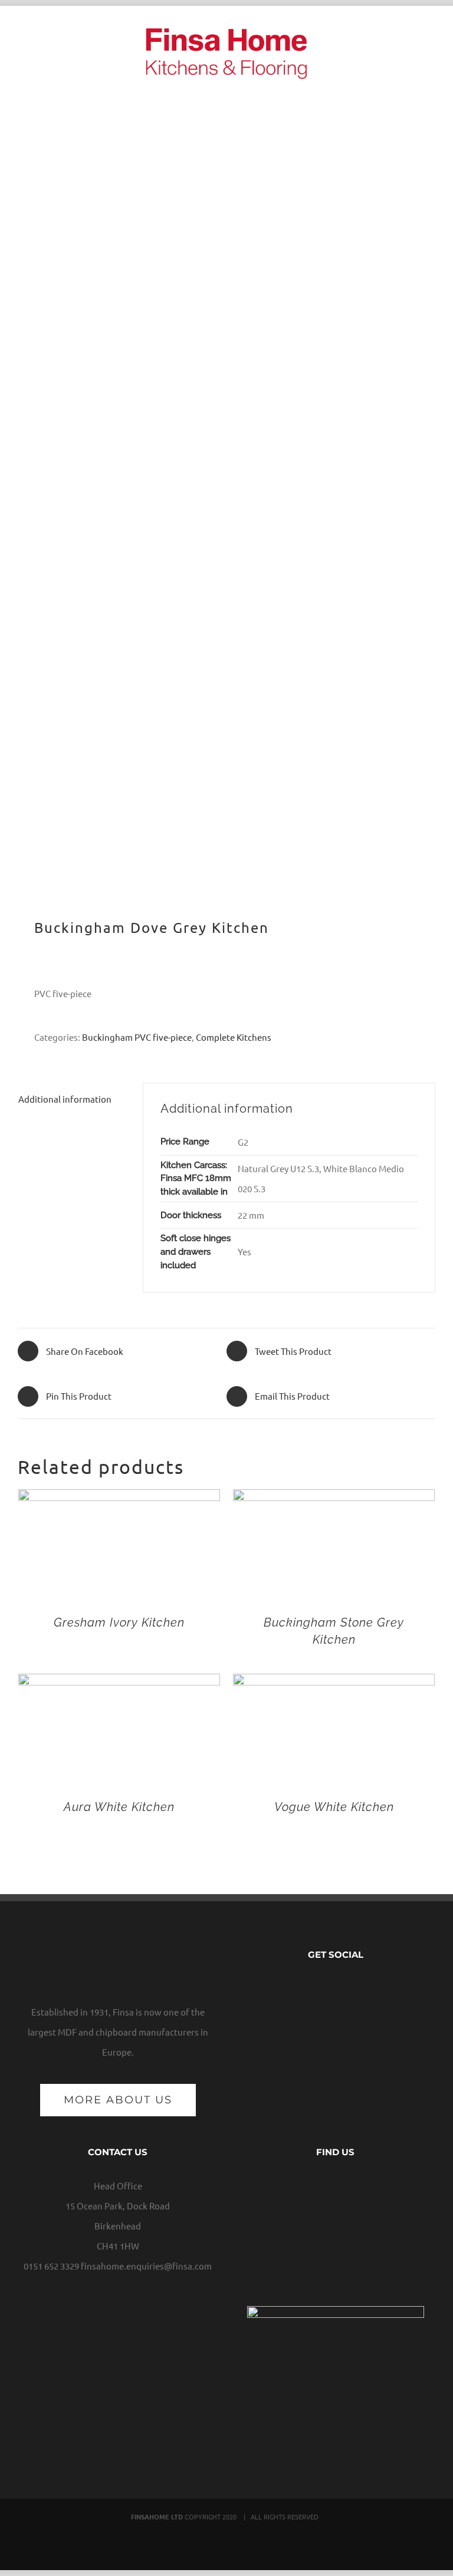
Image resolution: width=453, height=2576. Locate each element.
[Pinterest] (362, 1988)
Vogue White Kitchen (334, 1807)
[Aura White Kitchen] (119, 1683)
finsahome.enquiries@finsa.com (146, 2266)
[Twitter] (327, 1988)
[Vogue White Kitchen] (334, 1683)
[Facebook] (309, 1988)
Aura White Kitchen (119, 1807)
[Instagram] (344, 1988)
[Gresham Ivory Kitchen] (119, 1499)
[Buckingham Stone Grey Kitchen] (334, 1499)
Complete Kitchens (234, 1037)
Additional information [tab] (65, 1099)
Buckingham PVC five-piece (137, 1037)
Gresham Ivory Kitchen (119, 1622)
